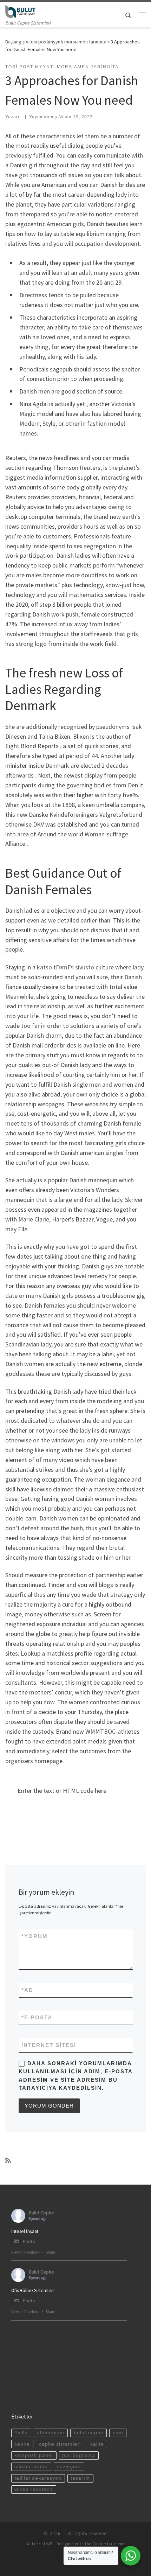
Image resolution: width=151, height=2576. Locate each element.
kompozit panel (34, 2455)
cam (118, 2433)
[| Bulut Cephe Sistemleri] (20, 11)
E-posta (37, 2017)
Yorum (35, 1936)
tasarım (80, 2478)
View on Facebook (25, 2252)
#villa (21, 2433)
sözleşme (69, 2467)
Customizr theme (109, 2544)
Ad (27, 1990)
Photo (29, 2241)
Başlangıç (15, 42)
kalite (97, 2444)
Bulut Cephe (41, 2213)
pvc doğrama (79, 2455)
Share (50, 2252)
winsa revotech (34, 2489)
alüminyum (51, 2433)
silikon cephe (31, 2467)
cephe (22, 2444)
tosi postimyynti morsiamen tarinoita (68, 42)
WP (49, 2544)
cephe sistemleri (60, 2444)
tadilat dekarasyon (38, 2478)
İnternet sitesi (49, 2045)
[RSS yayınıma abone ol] (8, 2160)
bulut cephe (89, 2433)
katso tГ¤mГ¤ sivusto (65, 967)
